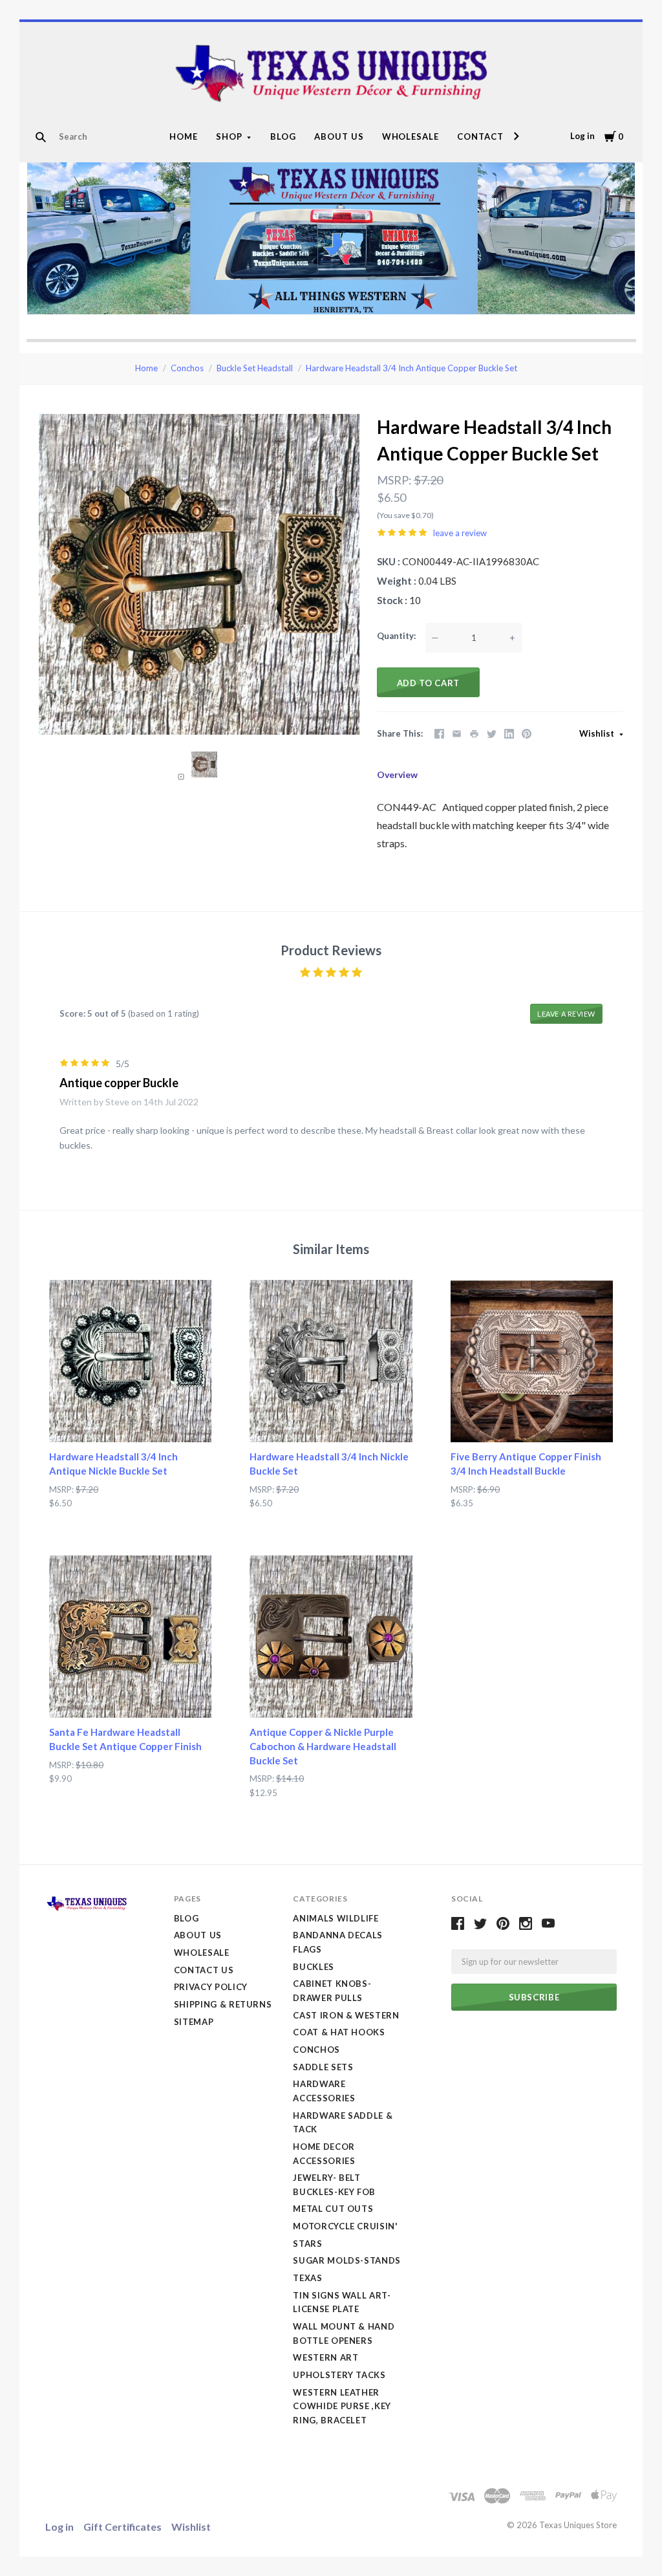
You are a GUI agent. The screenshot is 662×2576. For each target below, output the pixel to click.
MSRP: (394, 480)
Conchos (187, 368)
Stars (307, 2244)
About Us (339, 136)
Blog (283, 136)
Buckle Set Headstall (255, 368)
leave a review (460, 533)
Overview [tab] (397, 774)
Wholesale (411, 136)
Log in (582, 136)
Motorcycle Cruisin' (345, 2226)
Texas (307, 2278)
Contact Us (488, 136)
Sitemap (194, 2022)
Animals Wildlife (336, 1918)
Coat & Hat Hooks (339, 2032)
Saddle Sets (323, 2067)
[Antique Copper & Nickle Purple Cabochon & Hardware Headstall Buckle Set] (331, 1637)
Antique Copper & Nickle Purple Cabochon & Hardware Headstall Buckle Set (323, 1746)
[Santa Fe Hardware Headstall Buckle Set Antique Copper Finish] (130, 1637)
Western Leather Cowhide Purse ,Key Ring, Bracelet (342, 2406)
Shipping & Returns (223, 2004)
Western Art (326, 2357)
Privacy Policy (211, 1987)
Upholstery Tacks (339, 2375)
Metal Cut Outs (333, 2209)
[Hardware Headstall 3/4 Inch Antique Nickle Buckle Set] (130, 1361)
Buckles (314, 1967)
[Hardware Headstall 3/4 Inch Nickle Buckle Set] (331, 1361)
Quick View (130, 1419)
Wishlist (598, 733)
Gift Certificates (123, 2527)
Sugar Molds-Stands (347, 2260)
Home (184, 136)
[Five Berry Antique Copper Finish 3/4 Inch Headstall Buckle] (532, 1361)
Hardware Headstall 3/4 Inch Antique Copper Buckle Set (411, 368)
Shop (229, 136)
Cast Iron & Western (346, 2015)
